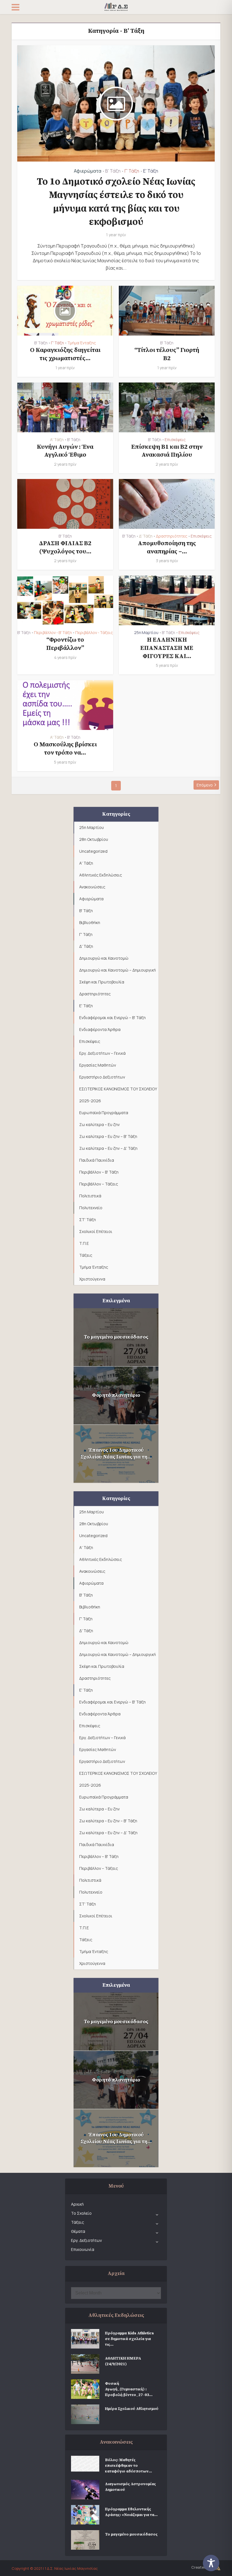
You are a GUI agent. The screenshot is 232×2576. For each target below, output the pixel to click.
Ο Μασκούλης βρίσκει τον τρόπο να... (65, 749)
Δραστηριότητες (172, 536)
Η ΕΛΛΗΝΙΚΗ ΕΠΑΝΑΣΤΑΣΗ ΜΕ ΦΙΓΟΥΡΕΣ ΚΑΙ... (167, 648)
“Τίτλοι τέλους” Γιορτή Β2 (167, 354)
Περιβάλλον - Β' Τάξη (53, 633)
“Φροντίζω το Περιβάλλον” (65, 644)
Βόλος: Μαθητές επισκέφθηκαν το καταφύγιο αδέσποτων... (128, 2466)
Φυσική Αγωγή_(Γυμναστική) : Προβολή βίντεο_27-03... (129, 2389)
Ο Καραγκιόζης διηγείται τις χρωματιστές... (65, 354)
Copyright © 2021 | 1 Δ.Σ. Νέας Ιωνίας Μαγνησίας (55, 2568)
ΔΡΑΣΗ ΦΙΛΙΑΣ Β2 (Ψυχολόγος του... (65, 547)
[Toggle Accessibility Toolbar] (215, 2563)
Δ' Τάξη (146, 536)
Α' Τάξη (57, 440)
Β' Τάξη (113, 171)
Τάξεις (78, 2222)
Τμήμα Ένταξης (82, 343)
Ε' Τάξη (151, 171)
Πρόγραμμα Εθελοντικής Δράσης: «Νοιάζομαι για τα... (131, 2512)
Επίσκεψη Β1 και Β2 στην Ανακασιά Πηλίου (167, 451)
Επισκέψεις (175, 440)
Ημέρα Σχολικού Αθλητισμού (132, 2409)
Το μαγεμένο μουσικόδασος (116, 1337)
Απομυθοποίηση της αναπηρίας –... (167, 547)
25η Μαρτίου (146, 633)
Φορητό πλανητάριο (116, 1395)
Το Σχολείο (81, 2213)
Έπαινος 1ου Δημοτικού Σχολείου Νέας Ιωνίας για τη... (116, 1454)
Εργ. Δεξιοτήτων (86, 2240)
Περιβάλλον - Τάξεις (94, 633)
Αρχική (77, 2204)
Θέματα (78, 2231)
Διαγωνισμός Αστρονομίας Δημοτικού (130, 2487)
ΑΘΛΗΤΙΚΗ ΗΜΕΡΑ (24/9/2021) (123, 2361)
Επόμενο (205, 785)
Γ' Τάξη (132, 171)
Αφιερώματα (88, 171)
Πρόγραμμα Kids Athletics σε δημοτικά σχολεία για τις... (129, 2339)
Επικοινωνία (83, 2249)
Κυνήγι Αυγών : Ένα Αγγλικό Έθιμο (65, 451)
